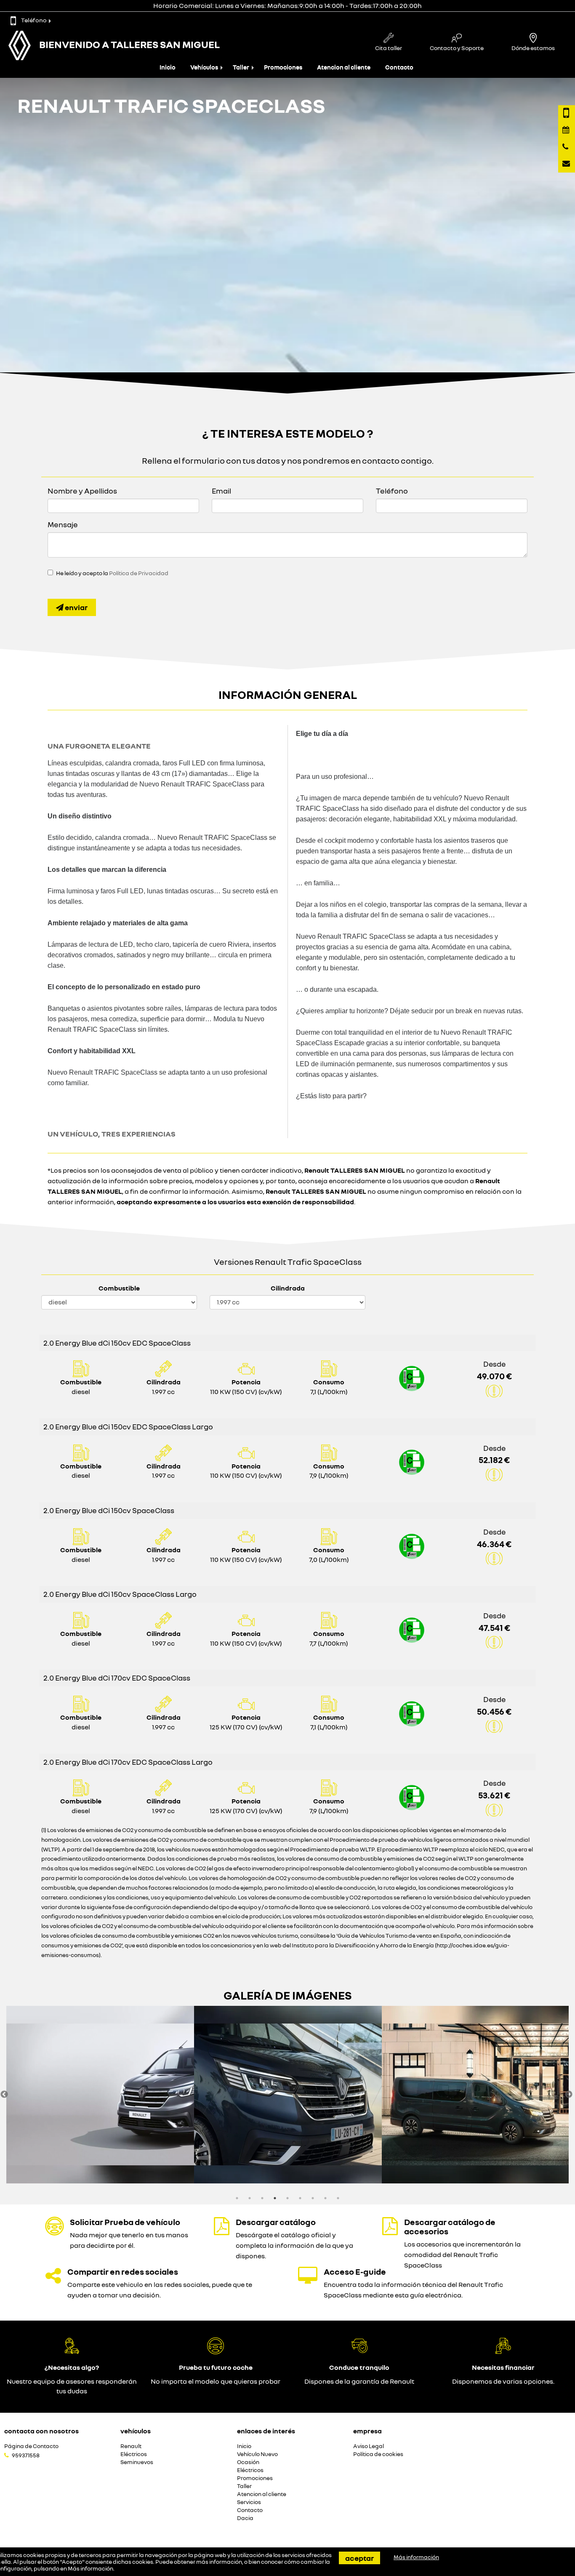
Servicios (249, 2502)
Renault (131, 2446)
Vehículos (204, 67)
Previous (4, 2095)
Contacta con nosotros (41, 2431)
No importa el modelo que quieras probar (216, 2381)
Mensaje (63, 524)
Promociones (283, 67)
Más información (91, 2568)
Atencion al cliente (344, 67)
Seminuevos (137, 2462)
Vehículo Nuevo (257, 2454)
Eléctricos (134, 2454)
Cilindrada (288, 1288)
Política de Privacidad (139, 573)
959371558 (26, 2455)
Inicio (168, 67)
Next (569, 2095)
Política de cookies (378, 2454)
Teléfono (34, 20)
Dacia (245, 2518)
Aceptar (359, 2558)
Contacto (399, 67)
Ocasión (248, 2462)
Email (221, 491)
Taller (241, 67)
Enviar (76, 607)
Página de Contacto (31, 2446)
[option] (100, 2095)
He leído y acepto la (112, 573)
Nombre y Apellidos (82, 491)
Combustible (119, 1288)
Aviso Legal (369, 2446)
